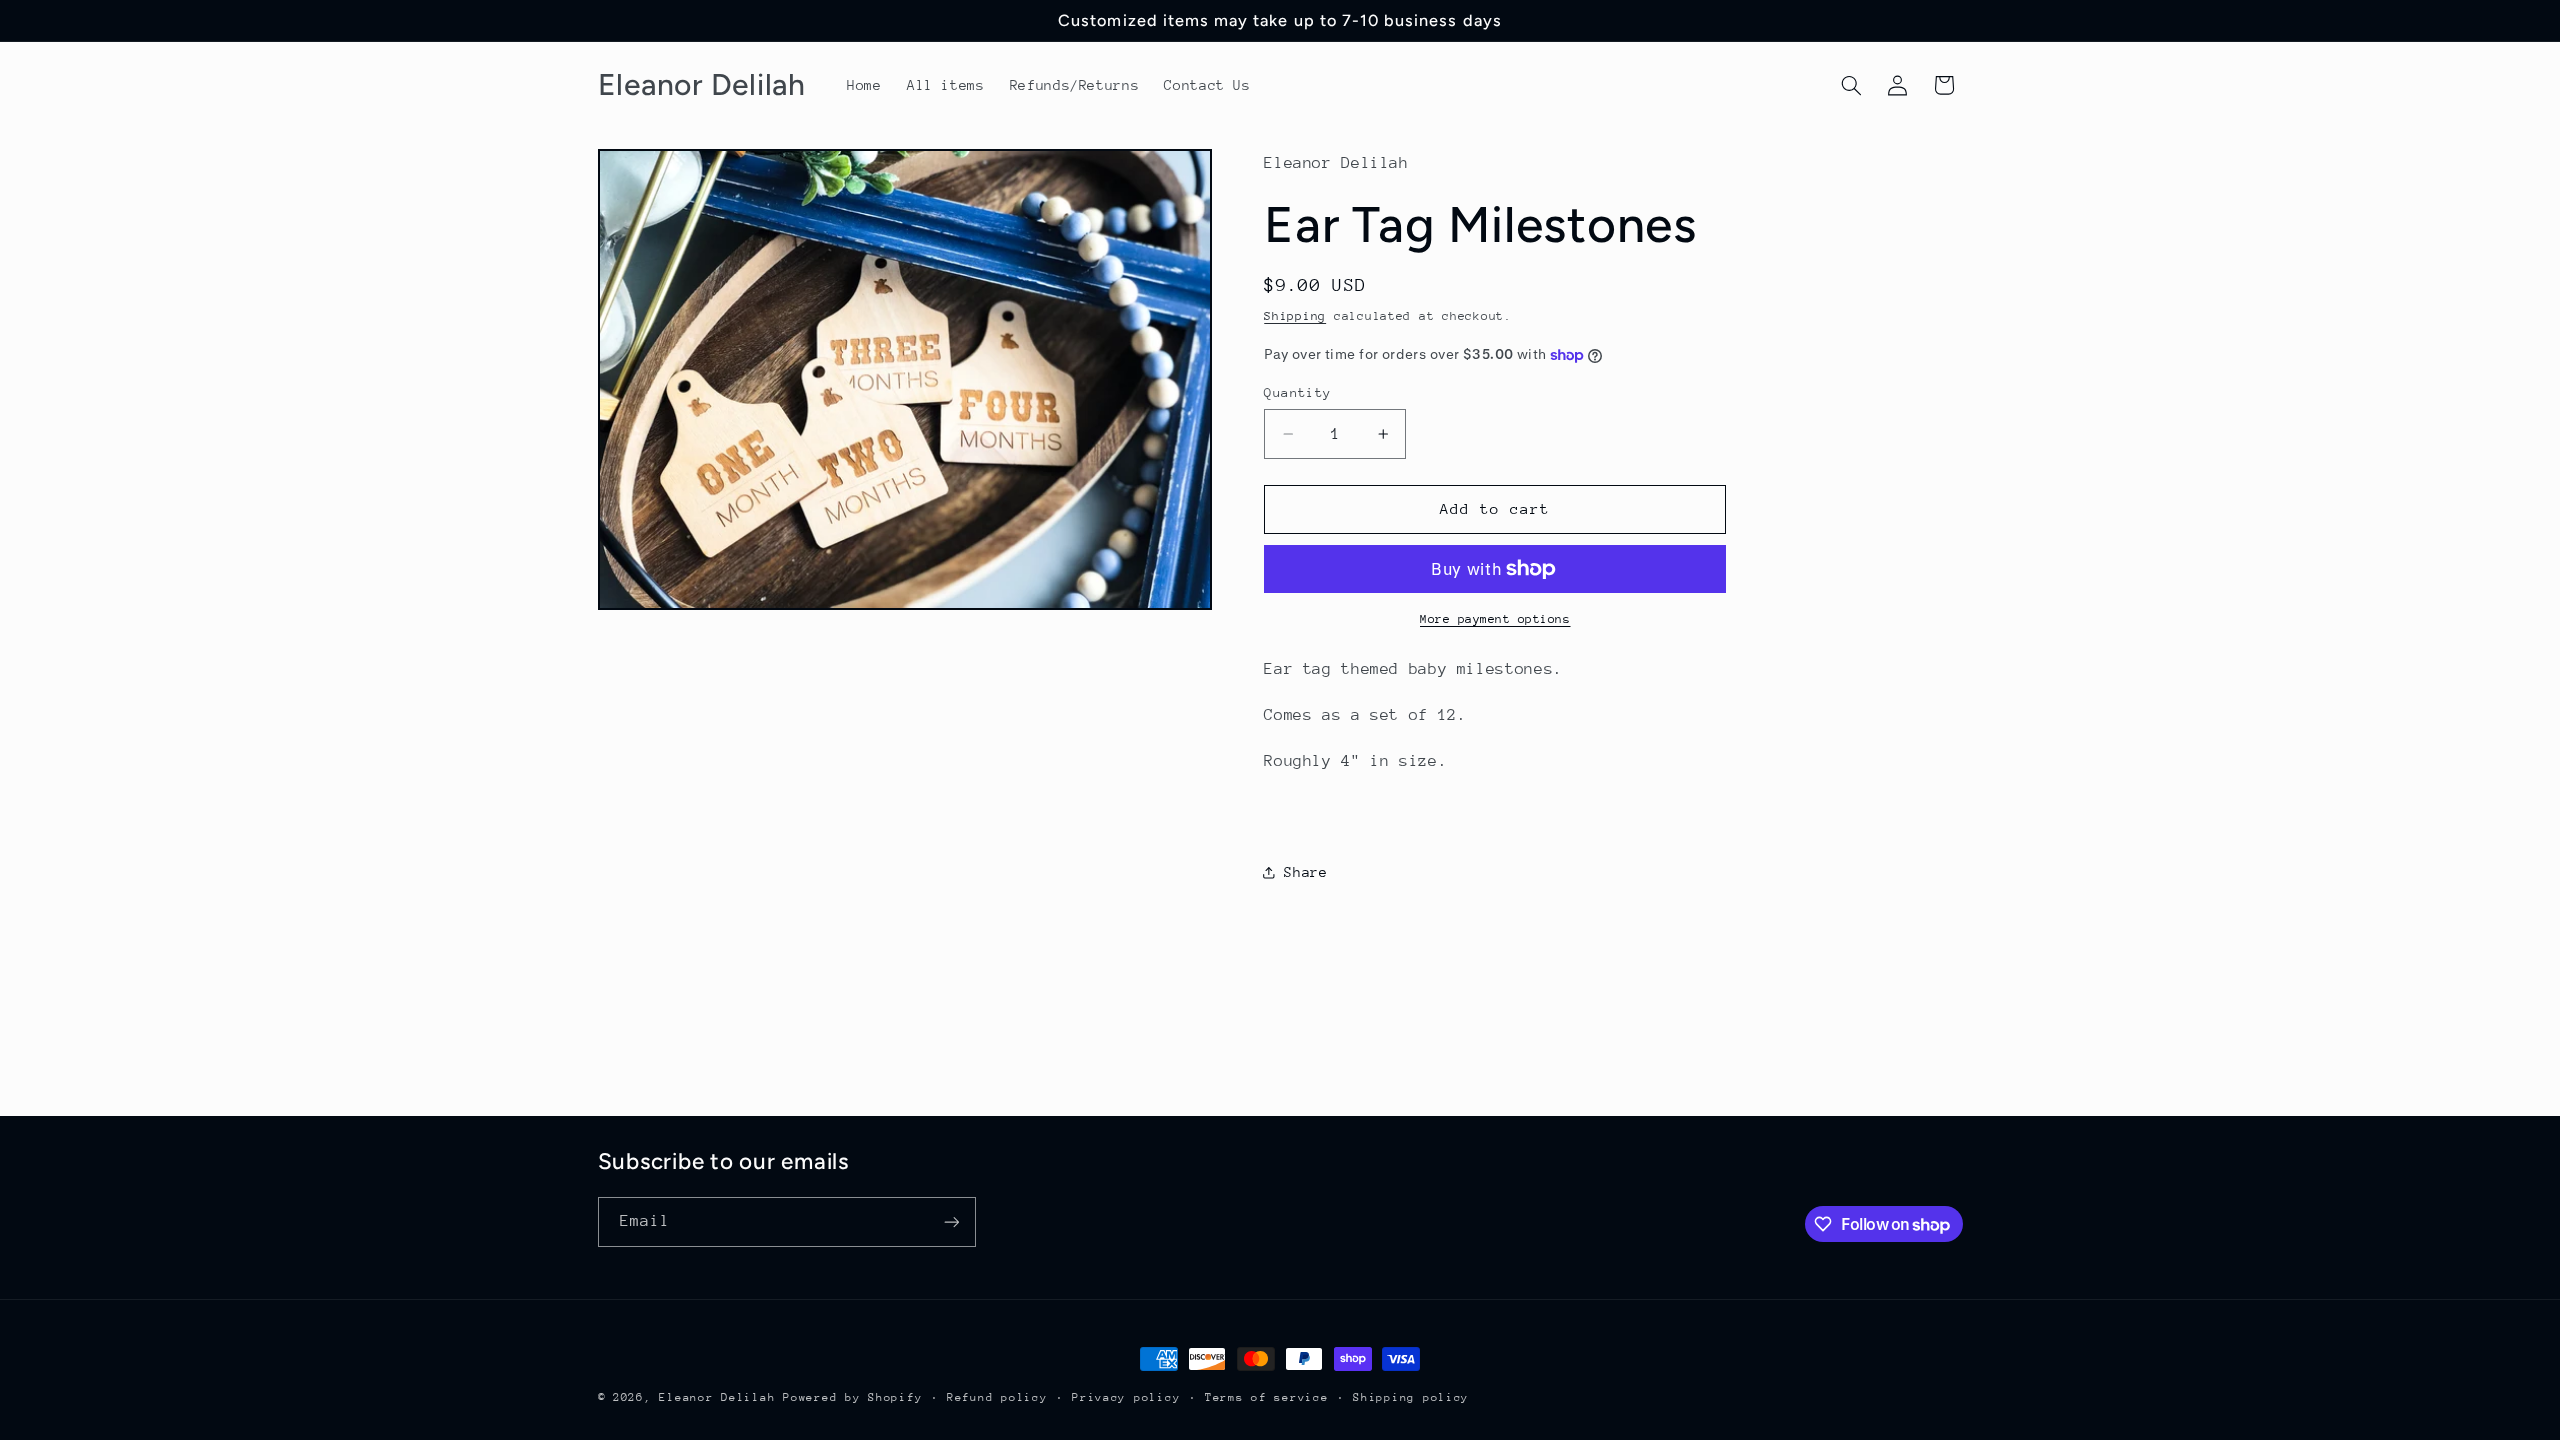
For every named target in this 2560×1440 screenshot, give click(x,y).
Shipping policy (1411, 1397)
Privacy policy (1126, 1397)
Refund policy (997, 1397)
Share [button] (1305, 872)
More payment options (1495, 619)
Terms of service (1267, 1397)
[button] (1851, 85)
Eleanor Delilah (717, 1397)
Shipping (1295, 316)
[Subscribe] (951, 1221)
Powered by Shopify (852, 1397)
